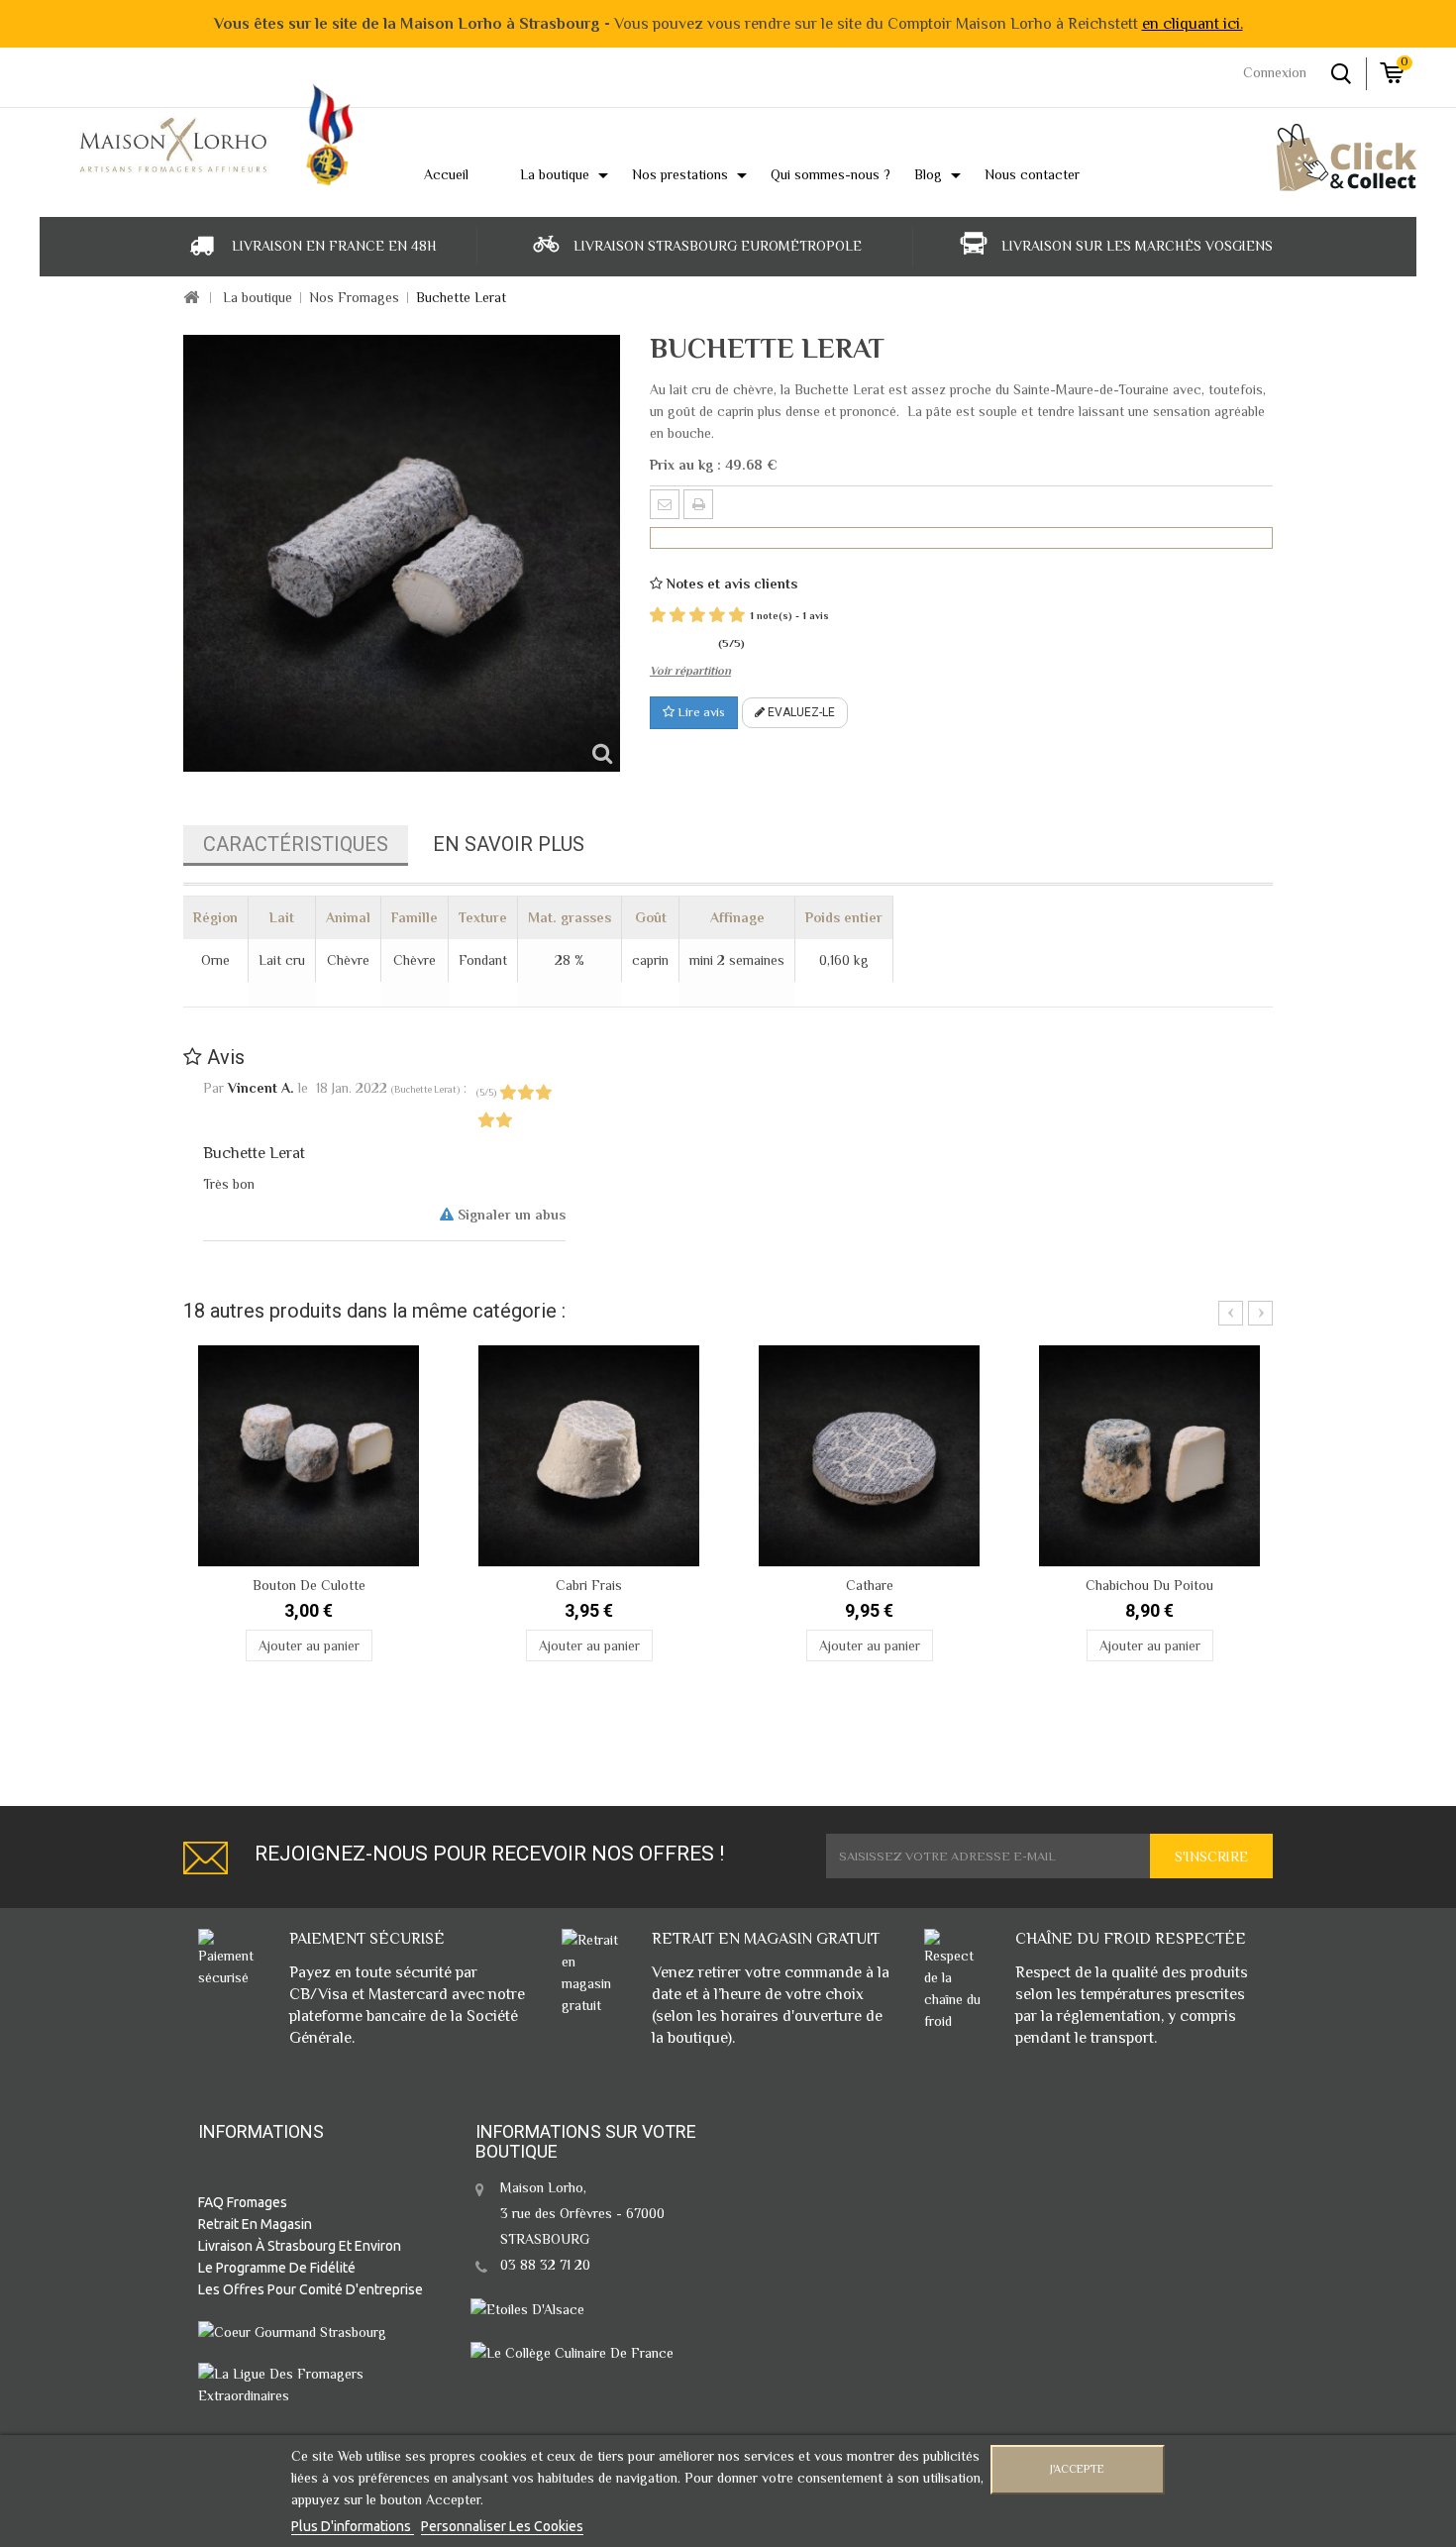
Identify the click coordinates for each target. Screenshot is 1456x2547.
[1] (658, 616)
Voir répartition (690, 671)
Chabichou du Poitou (1149, 1585)
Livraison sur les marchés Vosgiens (1137, 246)
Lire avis (700, 712)
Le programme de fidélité (277, 2268)
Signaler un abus (510, 1215)
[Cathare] (869, 1456)
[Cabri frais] (589, 1456)
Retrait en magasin (255, 2224)
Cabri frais (589, 1585)
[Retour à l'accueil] (191, 299)
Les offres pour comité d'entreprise (311, 2289)
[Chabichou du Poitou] (1149, 1456)
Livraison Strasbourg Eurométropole (718, 246)
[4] (717, 616)
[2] (677, 616)
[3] (697, 616)
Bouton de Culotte (309, 1585)
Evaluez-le (800, 712)
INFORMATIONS (261, 2131)
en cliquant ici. (1193, 24)
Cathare (870, 1585)
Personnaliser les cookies (502, 2526)
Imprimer (698, 504)
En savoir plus (509, 844)
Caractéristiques (296, 844)
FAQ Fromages (243, 2202)
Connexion (1275, 72)
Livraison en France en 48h (334, 246)
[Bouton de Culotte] (309, 1456)
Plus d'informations (353, 2526)
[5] (737, 616)
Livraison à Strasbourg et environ (300, 2246)
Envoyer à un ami (665, 504)
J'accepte (1077, 2469)
